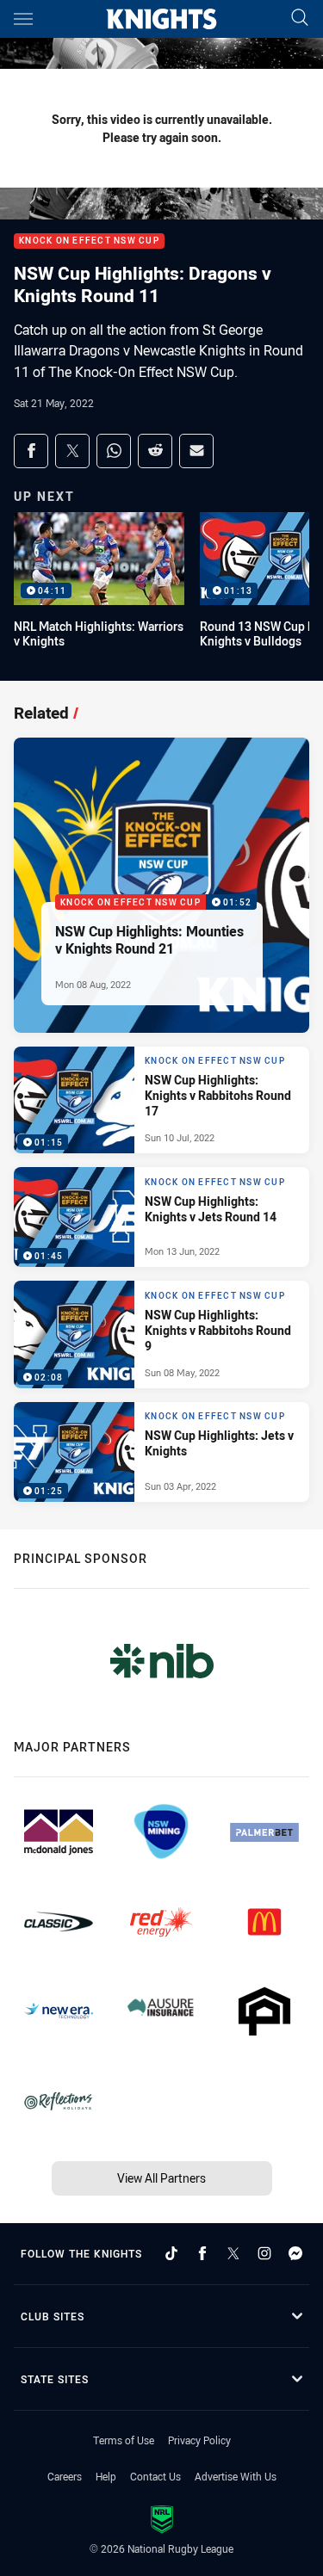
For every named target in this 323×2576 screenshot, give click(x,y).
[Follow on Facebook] (202, 2253)
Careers (65, 2476)
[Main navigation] (23, 19)
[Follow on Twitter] (233, 2253)
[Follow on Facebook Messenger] (295, 2253)
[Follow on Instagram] (264, 2253)
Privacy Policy (199, 2440)
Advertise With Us (236, 2476)
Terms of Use (124, 2440)
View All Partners (161, 2178)
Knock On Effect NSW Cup (89, 241)
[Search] (300, 19)
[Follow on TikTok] (171, 2253)
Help (106, 2476)
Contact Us (155, 2476)
